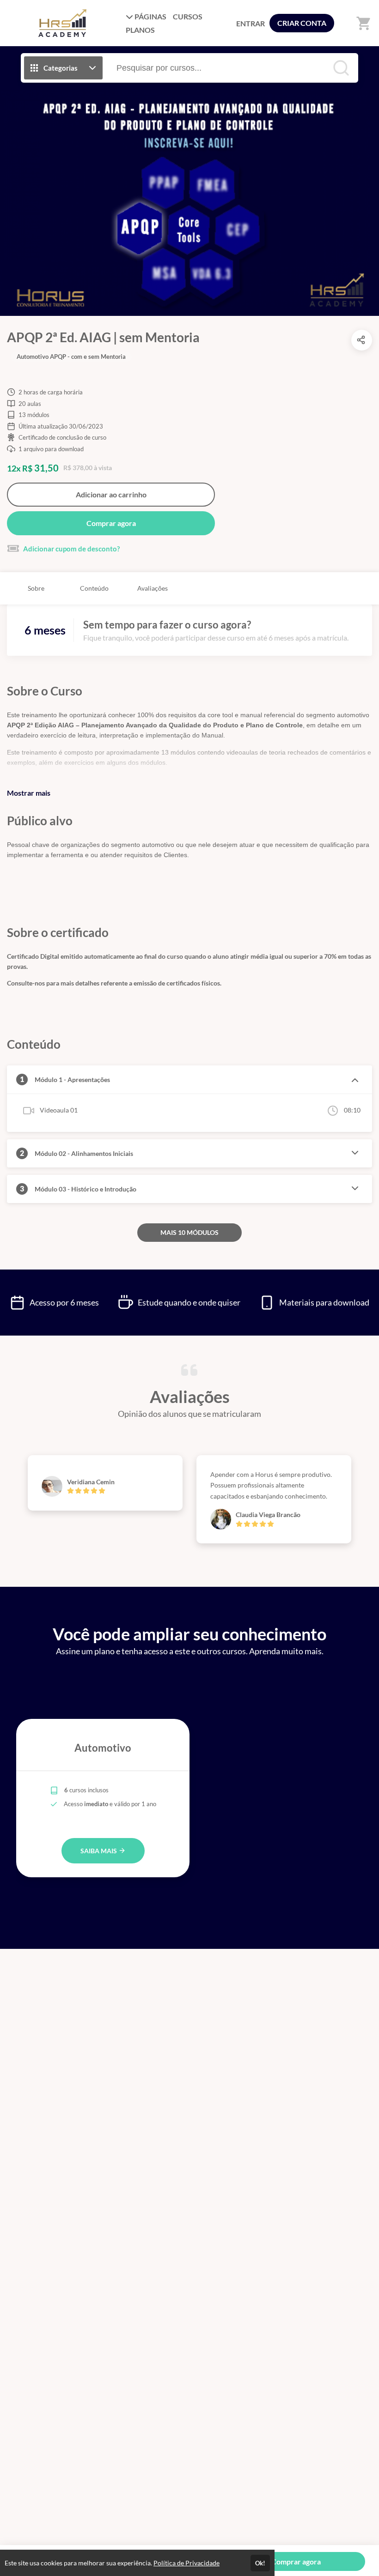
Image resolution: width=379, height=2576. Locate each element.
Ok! (260, 2563)
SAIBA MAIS (99, 1851)
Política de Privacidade (186, 2563)
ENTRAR (251, 23)
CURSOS (188, 16)
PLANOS (140, 30)
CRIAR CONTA (302, 23)
